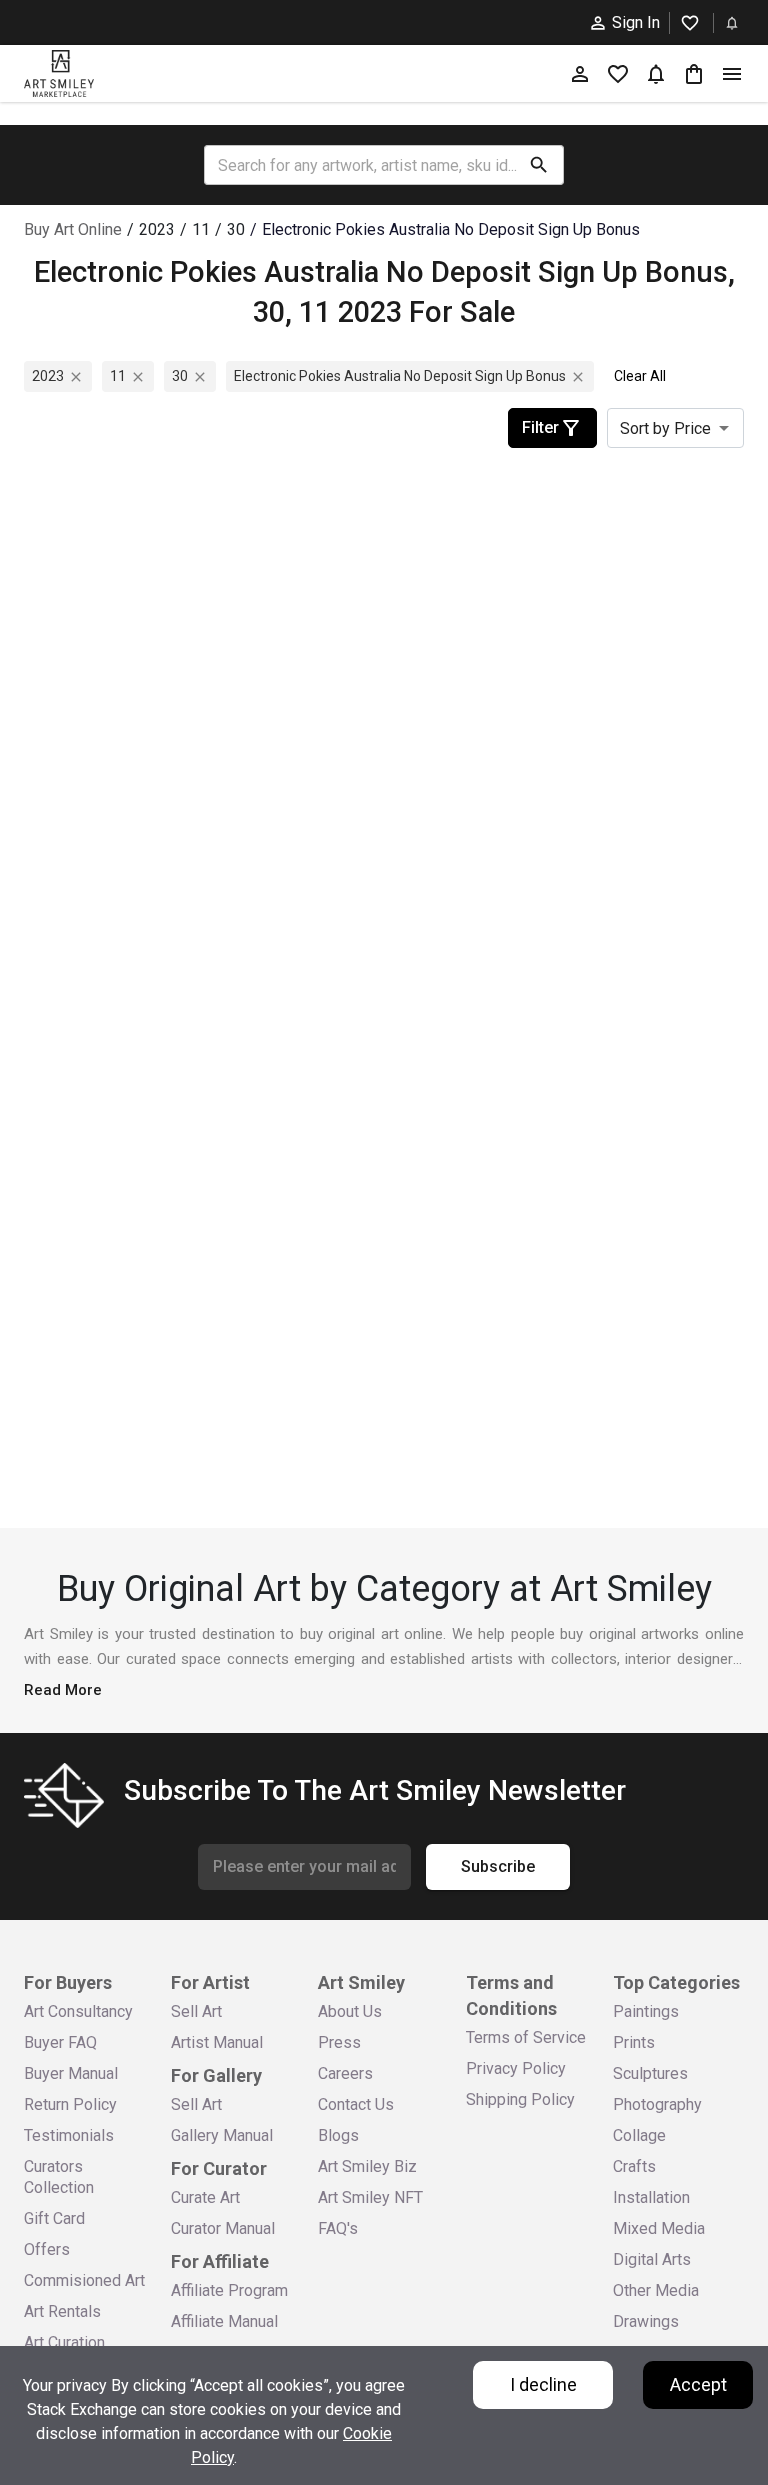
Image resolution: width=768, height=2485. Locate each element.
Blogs (338, 2135)
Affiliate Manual (224, 2321)
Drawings (646, 2321)
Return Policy (70, 2104)
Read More (63, 1690)
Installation (651, 2197)
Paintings (646, 2011)
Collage (639, 2135)
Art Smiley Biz (367, 2166)
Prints (634, 2042)
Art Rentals (62, 2311)
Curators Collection (59, 2177)
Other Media (656, 2290)
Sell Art (196, 2011)
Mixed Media (659, 2228)
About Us (350, 2011)
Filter (540, 427)
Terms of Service (526, 2037)
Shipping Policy (520, 2099)
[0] (694, 73)
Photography (657, 2104)
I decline (543, 2384)
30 (180, 376)
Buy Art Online (73, 229)
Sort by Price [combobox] (665, 428)
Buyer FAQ (60, 2042)
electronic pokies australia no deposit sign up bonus (400, 376)
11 (118, 376)
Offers (47, 2249)
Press (339, 2042)
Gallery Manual (222, 2135)
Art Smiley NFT (370, 2197)
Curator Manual (223, 2228)
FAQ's (338, 2228)
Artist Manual (217, 2042)
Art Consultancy (78, 2011)
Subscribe (498, 1866)
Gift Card (54, 2218)
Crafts (634, 2166)
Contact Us (356, 2104)
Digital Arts (652, 2259)
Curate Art (205, 2197)
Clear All (640, 376)
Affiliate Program (229, 2290)
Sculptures (650, 2073)
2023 (48, 376)
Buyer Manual (71, 2073)
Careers (345, 2073)
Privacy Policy (516, 2068)
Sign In (636, 22)
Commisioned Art (84, 2280)
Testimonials (69, 2135)
